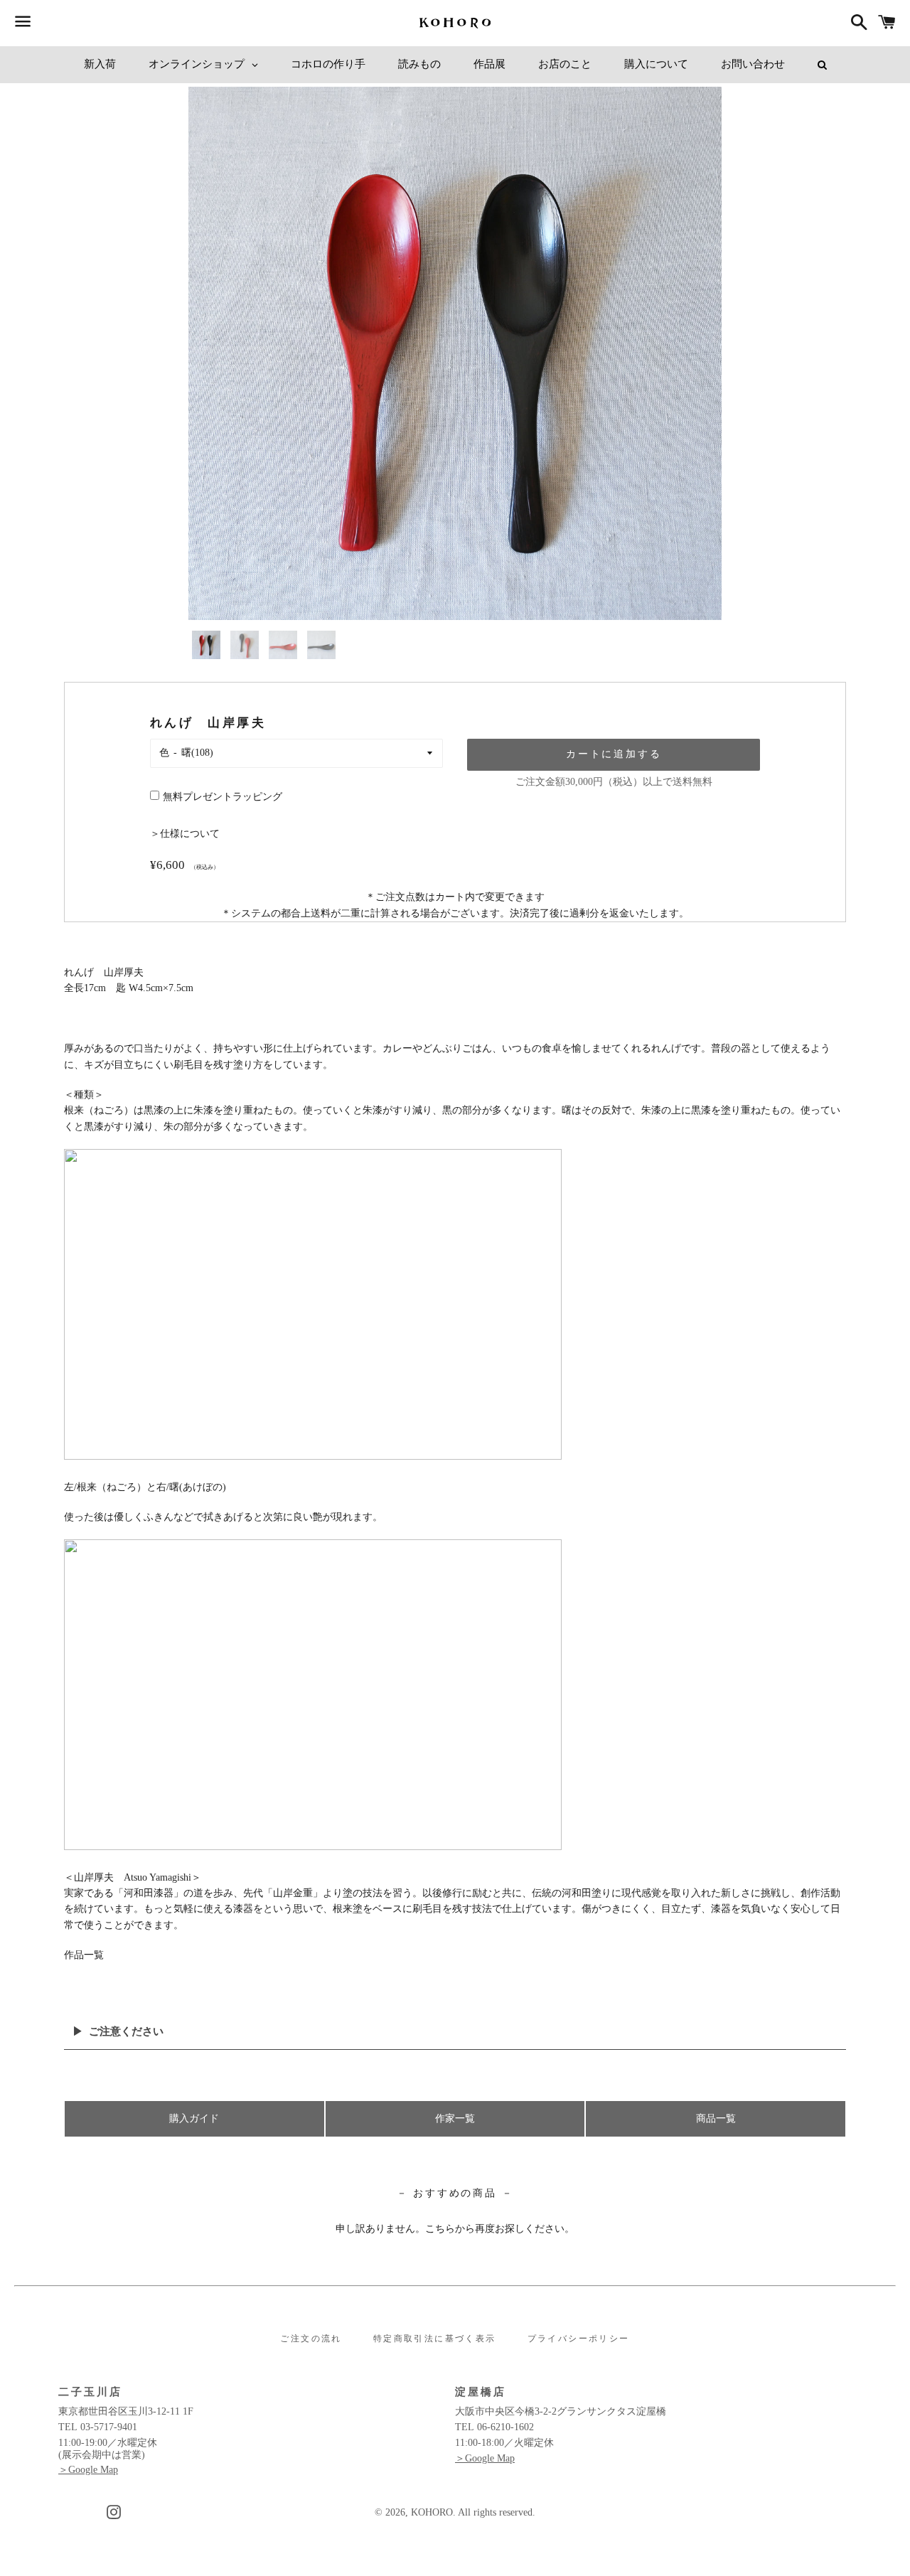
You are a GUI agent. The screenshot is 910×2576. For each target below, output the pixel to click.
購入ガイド (194, 2118)
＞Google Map (88, 2470)
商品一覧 (716, 2118)
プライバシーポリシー (579, 2339)
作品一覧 (84, 1955)
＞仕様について (185, 834)
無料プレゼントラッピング (223, 797)
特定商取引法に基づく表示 (435, 2339)
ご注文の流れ (311, 2339)
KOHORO (432, 2512)
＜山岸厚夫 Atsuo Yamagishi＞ (133, 1877)
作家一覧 (455, 2118)
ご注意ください (126, 2031)
